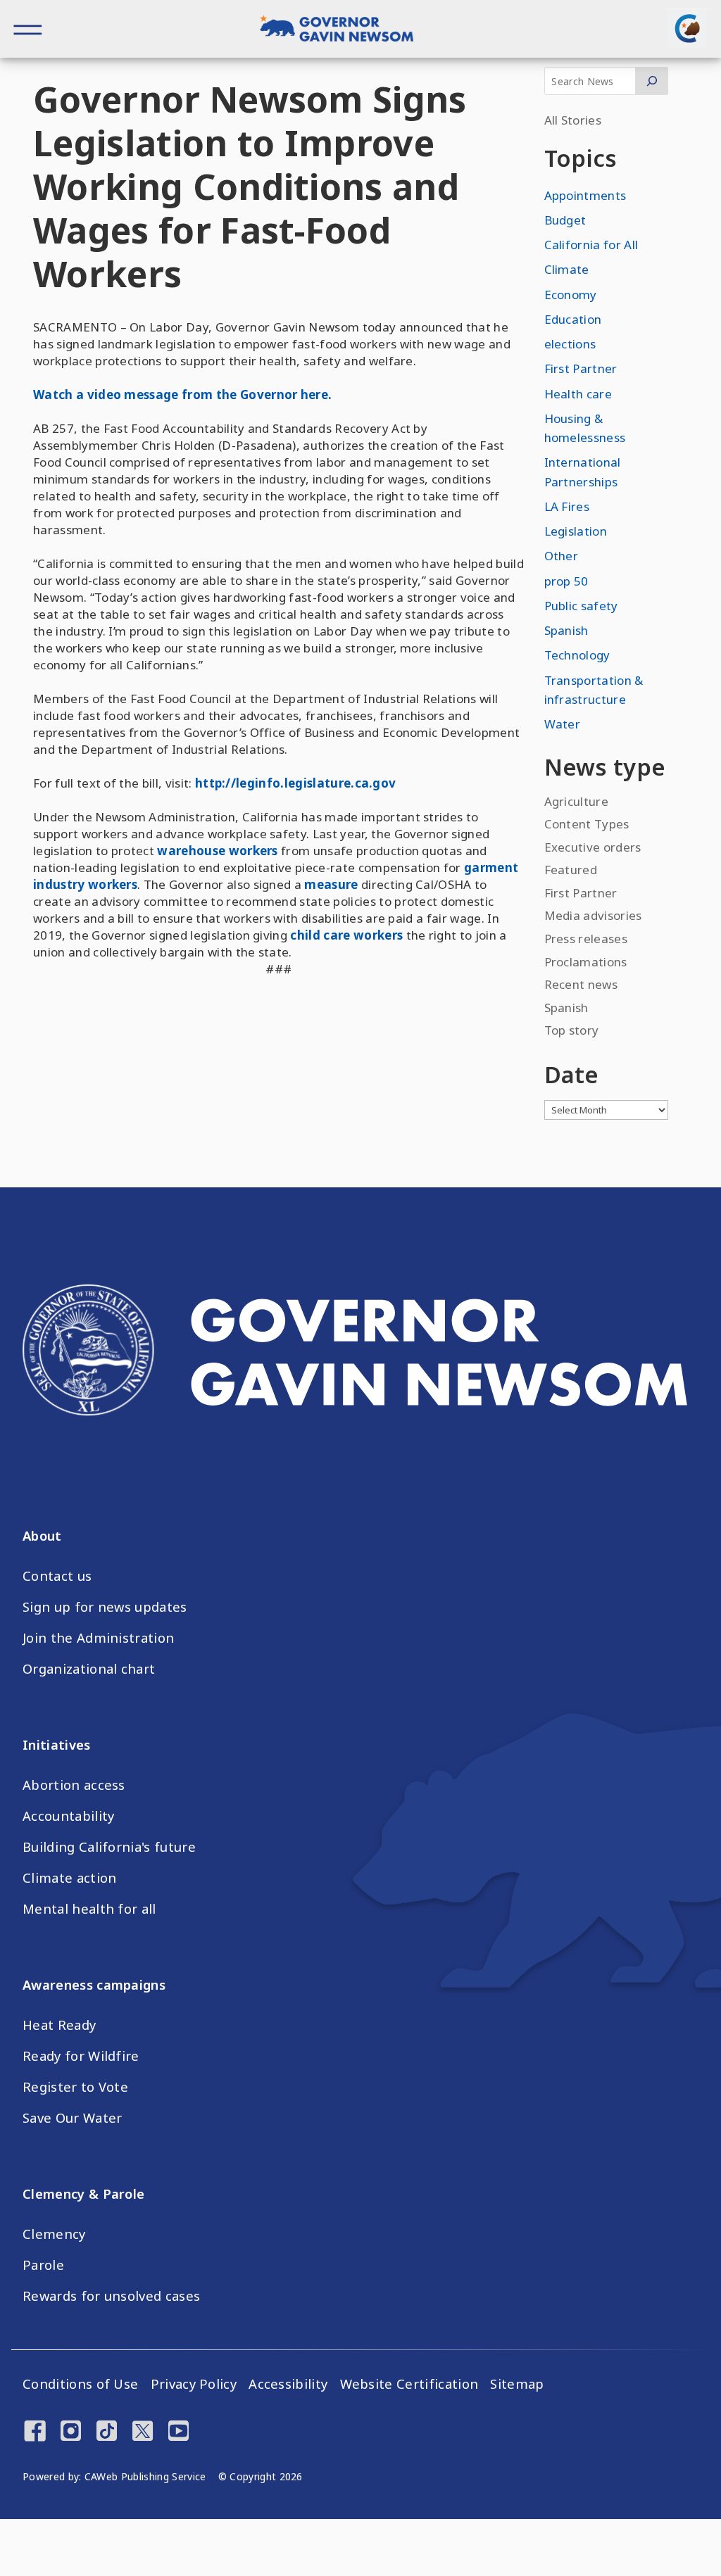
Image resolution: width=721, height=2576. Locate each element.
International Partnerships (583, 472)
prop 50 (566, 581)
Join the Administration (98, 1638)
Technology (577, 655)
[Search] (652, 81)
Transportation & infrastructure (594, 690)
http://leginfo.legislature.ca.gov (296, 783)
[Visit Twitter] (143, 2432)
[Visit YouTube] (178, 2432)
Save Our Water (72, 2118)
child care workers (345, 935)
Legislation (576, 531)
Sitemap (517, 2384)
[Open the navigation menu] (28, 29)
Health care (578, 394)
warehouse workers (216, 851)
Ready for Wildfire (81, 2056)
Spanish (566, 630)
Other (562, 556)
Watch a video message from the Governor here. (182, 394)
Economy (571, 295)
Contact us (57, 1576)
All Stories (573, 120)
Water (563, 724)
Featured (571, 870)
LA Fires (567, 506)
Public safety (581, 606)
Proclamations (586, 962)
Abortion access (74, 1785)
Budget (565, 220)
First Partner (581, 368)
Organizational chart (89, 1669)
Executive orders (593, 847)
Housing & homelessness (585, 428)
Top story (572, 1030)
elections (570, 344)
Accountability (68, 1816)
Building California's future (109, 1847)
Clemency (54, 2234)
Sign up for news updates (105, 1607)
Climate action (69, 1878)
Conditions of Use (80, 2384)
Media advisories (593, 915)
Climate (567, 269)
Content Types (587, 824)
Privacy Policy (194, 2384)
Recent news (581, 984)
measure (330, 884)
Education (573, 319)
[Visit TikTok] (107, 2432)
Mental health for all (89, 1909)
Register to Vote (75, 2087)
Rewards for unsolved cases (111, 2296)
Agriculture (577, 801)
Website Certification (409, 2384)
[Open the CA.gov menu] (687, 28)
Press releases (586, 939)
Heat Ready (59, 2025)
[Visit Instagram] (71, 2432)
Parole (43, 2265)
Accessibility (288, 2384)
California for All (591, 245)
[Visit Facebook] (35, 2432)
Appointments (585, 195)
